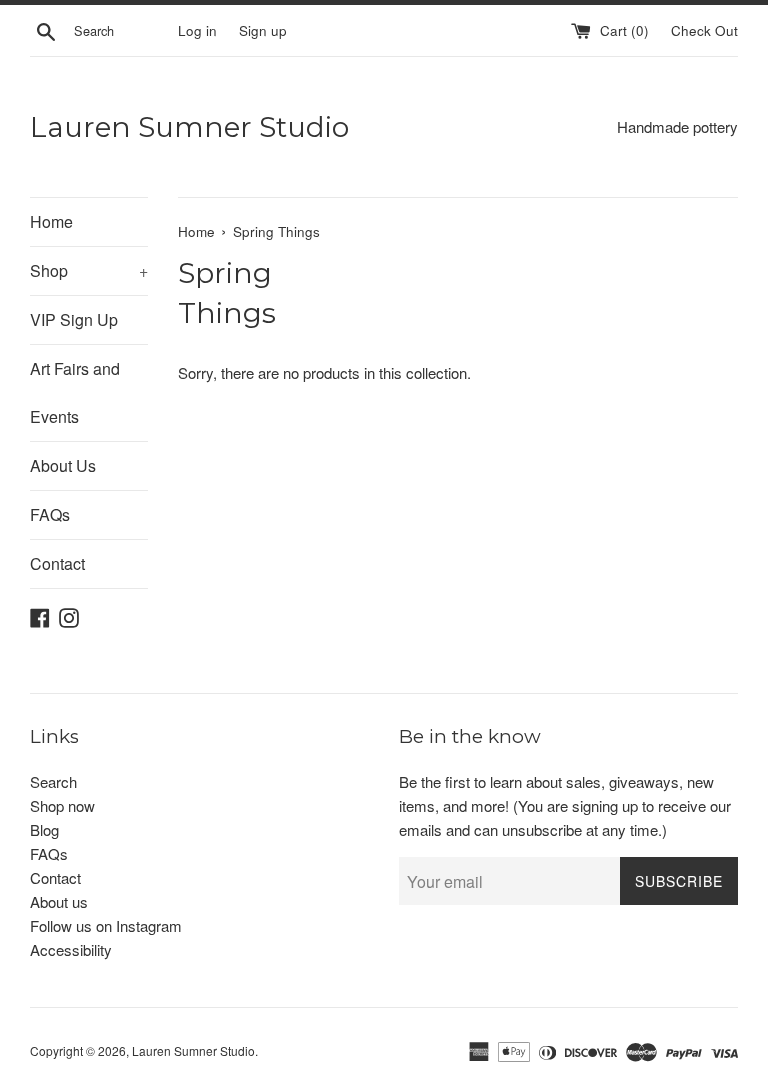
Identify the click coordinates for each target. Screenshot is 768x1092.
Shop (89, 270)
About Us (63, 465)
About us (59, 901)
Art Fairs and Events (75, 392)
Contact (57, 563)
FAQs (50, 514)
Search (53, 781)
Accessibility (71, 949)
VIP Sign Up (74, 319)
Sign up (263, 30)
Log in (197, 30)
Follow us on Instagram (106, 925)
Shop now (62, 805)
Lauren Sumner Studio (189, 127)
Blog (44, 829)
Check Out (704, 30)
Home (51, 221)
